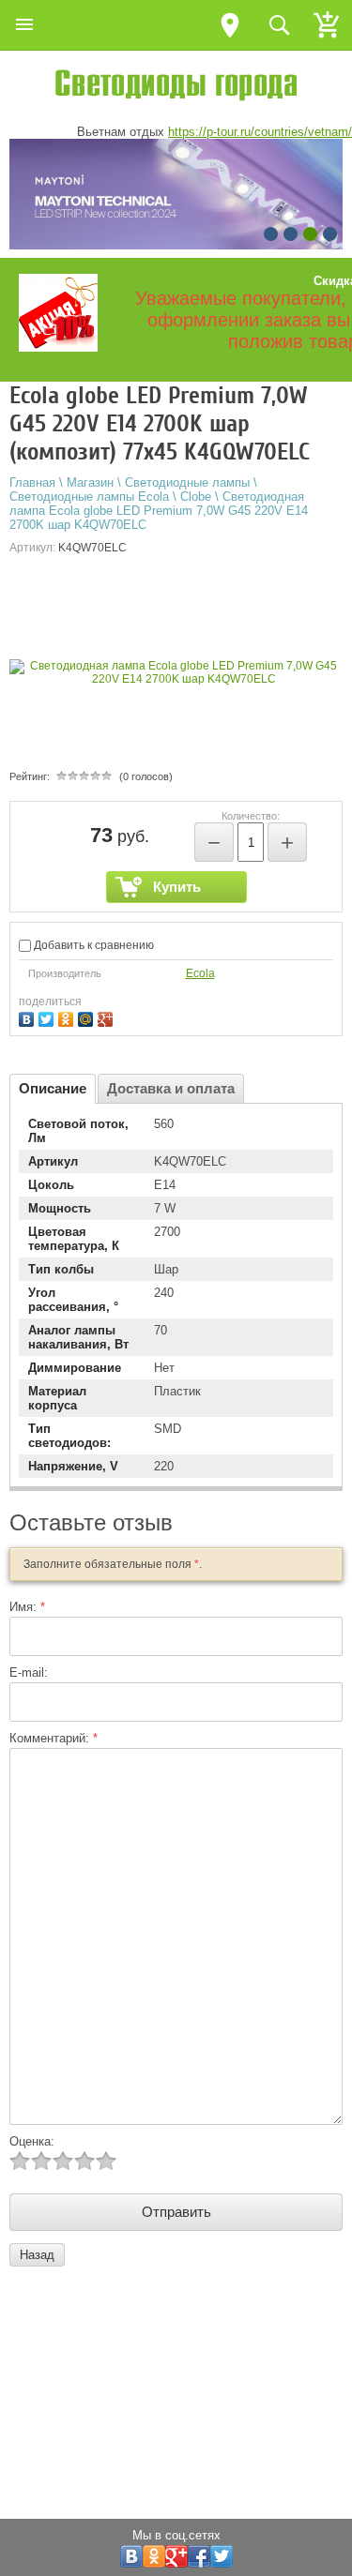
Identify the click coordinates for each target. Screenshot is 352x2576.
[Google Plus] (107, 1017)
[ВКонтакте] (29, 1017)
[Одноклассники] (68, 1017)
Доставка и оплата (171, 1088)
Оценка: (32, 2141)
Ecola (200, 973)
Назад (37, 2255)
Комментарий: (54, 1738)
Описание (53, 1088)
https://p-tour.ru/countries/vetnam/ (260, 132)
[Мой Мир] (88, 1017)
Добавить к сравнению (92, 945)
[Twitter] (48, 1017)
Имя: (27, 1607)
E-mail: (29, 1672)
